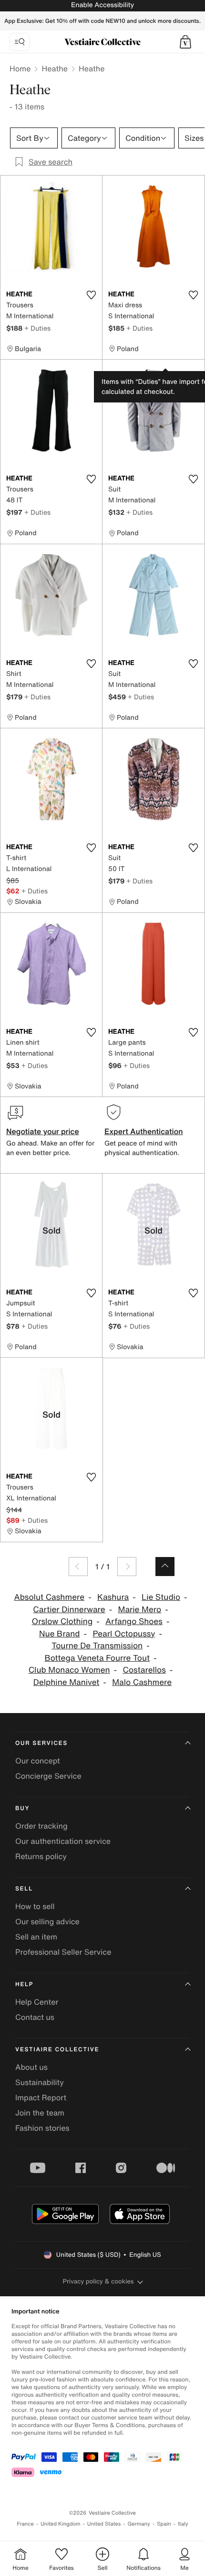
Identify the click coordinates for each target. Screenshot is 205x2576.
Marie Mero (140, 1610)
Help (24, 1984)
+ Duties (37, 328)
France (25, 2524)
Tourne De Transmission (97, 1646)
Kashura (113, 1597)
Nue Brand (60, 1634)
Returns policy (41, 1856)
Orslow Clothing (62, 1621)
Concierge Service (48, 1776)
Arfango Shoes (134, 1621)
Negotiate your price (43, 1131)
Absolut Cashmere (49, 1597)
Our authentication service (63, 1841)
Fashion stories (42, 2128)
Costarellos (144, 1670)
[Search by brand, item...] (20, 42)
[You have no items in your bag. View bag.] (185, 42)
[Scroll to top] (165, 1567)
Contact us (35, 2017)
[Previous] (78, 1567)
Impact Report (41, 2097)
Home (20, 69)
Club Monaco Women (69, 1670)
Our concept (38, 1761)
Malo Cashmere (142, 1682)
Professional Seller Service (63, 1952)
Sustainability (40, 2082)
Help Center (37, 2002)
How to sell (35, 1906)
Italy (183, 2524)
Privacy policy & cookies (98, 2281)
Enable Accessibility (102, 5)
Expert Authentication (144, 1131)
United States (104, 2524)
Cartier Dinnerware (69, 1610)
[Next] (127, 1567)
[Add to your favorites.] (91, 295)
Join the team (40, 2113)
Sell (24, 1889)
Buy (22, 1808)
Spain (164, 2524)
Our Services (41, 1743)
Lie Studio (161, 1597)
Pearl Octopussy (124, 1634)
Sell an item (36, 1937)
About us (31, 2067)
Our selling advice (47, 1921)
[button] (185, 42)
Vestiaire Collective (57, 2050)
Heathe (55, 69)
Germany (139, 2524)
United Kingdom (61, 2524)
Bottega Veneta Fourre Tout (97, 1658)
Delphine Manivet (67, 1682)
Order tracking (41, 1826)
